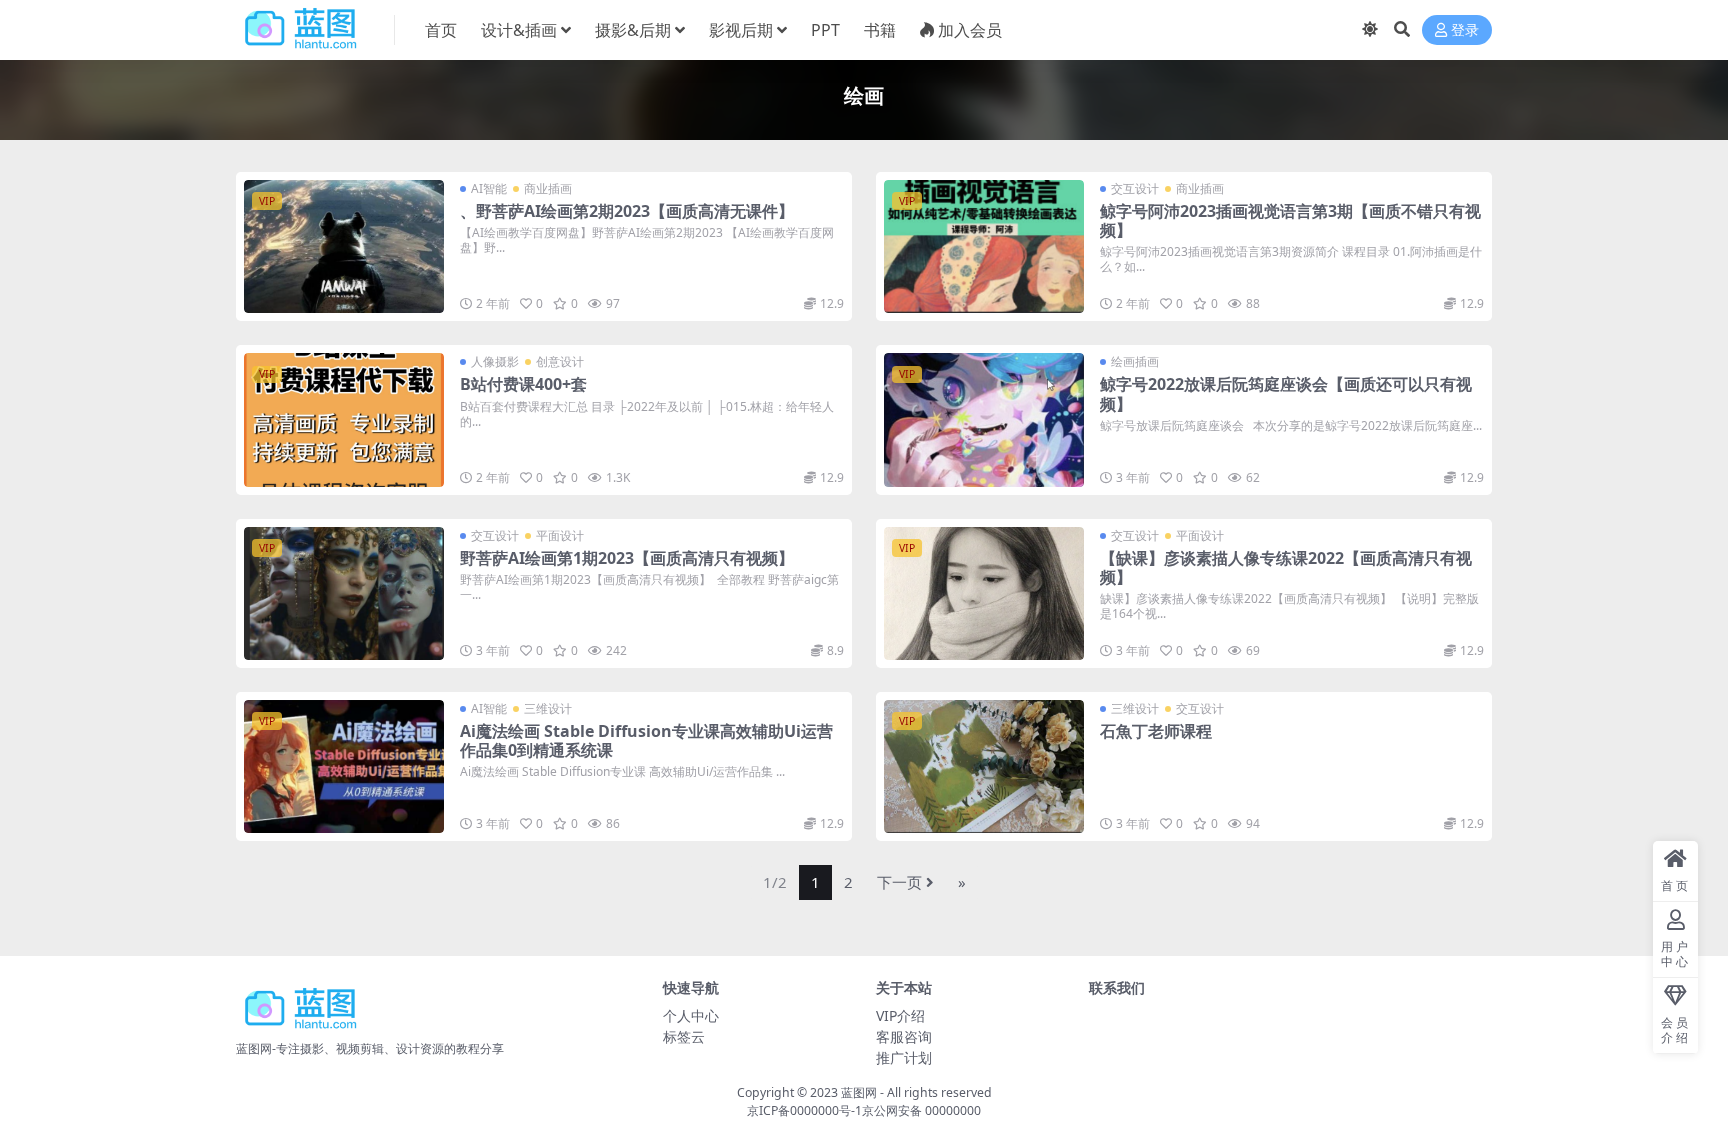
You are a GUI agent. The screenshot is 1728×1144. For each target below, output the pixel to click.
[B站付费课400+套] (344, 419)
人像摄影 (495, 361)
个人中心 (691, 1015)
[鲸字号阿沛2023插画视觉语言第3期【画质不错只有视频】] (984, 246)
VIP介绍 (900, 1015)
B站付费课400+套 (523, 384)
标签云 (684, 1036)
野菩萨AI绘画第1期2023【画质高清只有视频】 (627, 558)
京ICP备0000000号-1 (804, 1110)
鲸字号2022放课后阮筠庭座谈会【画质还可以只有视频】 (1286, 393)
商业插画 (548, 188)
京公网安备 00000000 (921, 1110)
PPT (825, 30)
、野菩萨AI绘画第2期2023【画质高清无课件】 (627, 211)
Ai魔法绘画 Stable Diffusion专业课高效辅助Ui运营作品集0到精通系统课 (646, 740)
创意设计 (560, 361)
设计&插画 (519, 30)
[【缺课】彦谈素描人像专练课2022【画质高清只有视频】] (984, 593)
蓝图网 (859, 1092)
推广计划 (904, 1057)
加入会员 (970, 30)
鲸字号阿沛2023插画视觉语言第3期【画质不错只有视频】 (1290, 220)
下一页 (899, 882)
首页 (441, 30)
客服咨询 (904, 1036)
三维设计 (548, 708)
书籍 (880, 30)
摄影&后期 (633, 30)
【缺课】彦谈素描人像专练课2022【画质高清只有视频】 (1286, 567)
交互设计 (1135, 188)
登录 (1465, 30)
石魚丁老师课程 (1156, 731)
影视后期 (741, 30)
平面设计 (560, 535)
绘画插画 (1135, 361)
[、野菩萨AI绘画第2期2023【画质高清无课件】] (344, 246)
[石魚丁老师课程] (984, 766)
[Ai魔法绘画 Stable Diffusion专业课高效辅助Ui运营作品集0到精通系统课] (344, 766)
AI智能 (489, 188)
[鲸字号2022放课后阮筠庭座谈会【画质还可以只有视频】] (984, 419)
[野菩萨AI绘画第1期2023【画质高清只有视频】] (344, 593)
